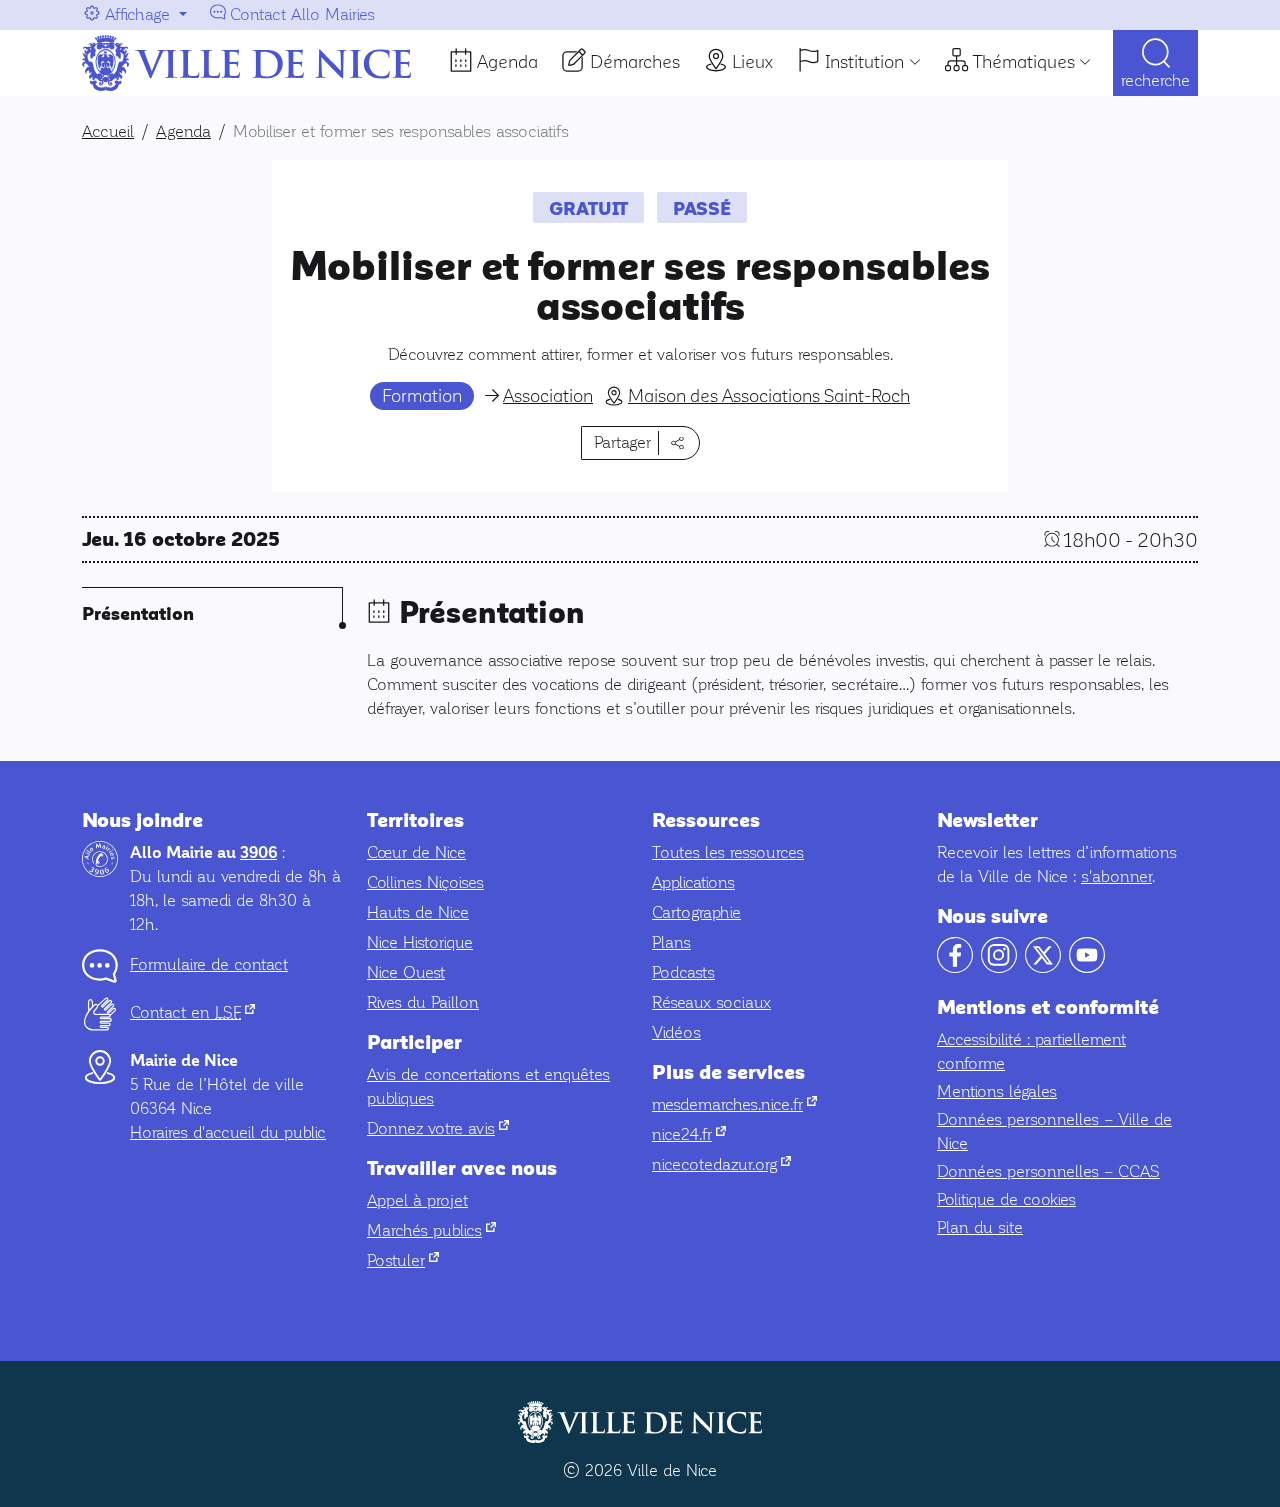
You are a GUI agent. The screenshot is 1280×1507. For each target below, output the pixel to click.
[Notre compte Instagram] (999, 967)
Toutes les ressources (728, 852)
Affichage (137, 14)
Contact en (192, 1012)
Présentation (138, 614)
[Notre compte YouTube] (1087, 967)
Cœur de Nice (416, 852)
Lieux (752, 62)
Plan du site (980, 1227)
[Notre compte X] (1043, 967)
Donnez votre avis (438, 1128)
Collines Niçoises (425, 882)
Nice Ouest (406, 972)
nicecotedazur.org (721, 1164)
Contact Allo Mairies (302, 14)
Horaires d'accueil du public (228, 1132)
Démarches (635, 62)
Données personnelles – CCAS (1048, 1171)
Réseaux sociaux (711, 1002)
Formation (422, 396)
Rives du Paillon (423, 1002)
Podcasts (683, 972)
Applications (693, 882)
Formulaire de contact (209, 964)
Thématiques (1024, 62)
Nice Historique (420, 942)
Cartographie (696, 912)
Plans (671, 942)
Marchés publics (431, 1230)
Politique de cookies (1006, 1199)
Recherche (1155, 80)
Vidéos (676, 1032)
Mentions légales (997, 1091)
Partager (622, 442)
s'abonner (1116, 876)
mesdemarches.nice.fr (734, 1104)
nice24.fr (689, 1134)
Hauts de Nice (418, 912)
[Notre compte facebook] (955, 967)
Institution (864, 62)
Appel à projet (417, 1200)
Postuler (403, 1260)
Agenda (507, 62)
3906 (258, 853)
